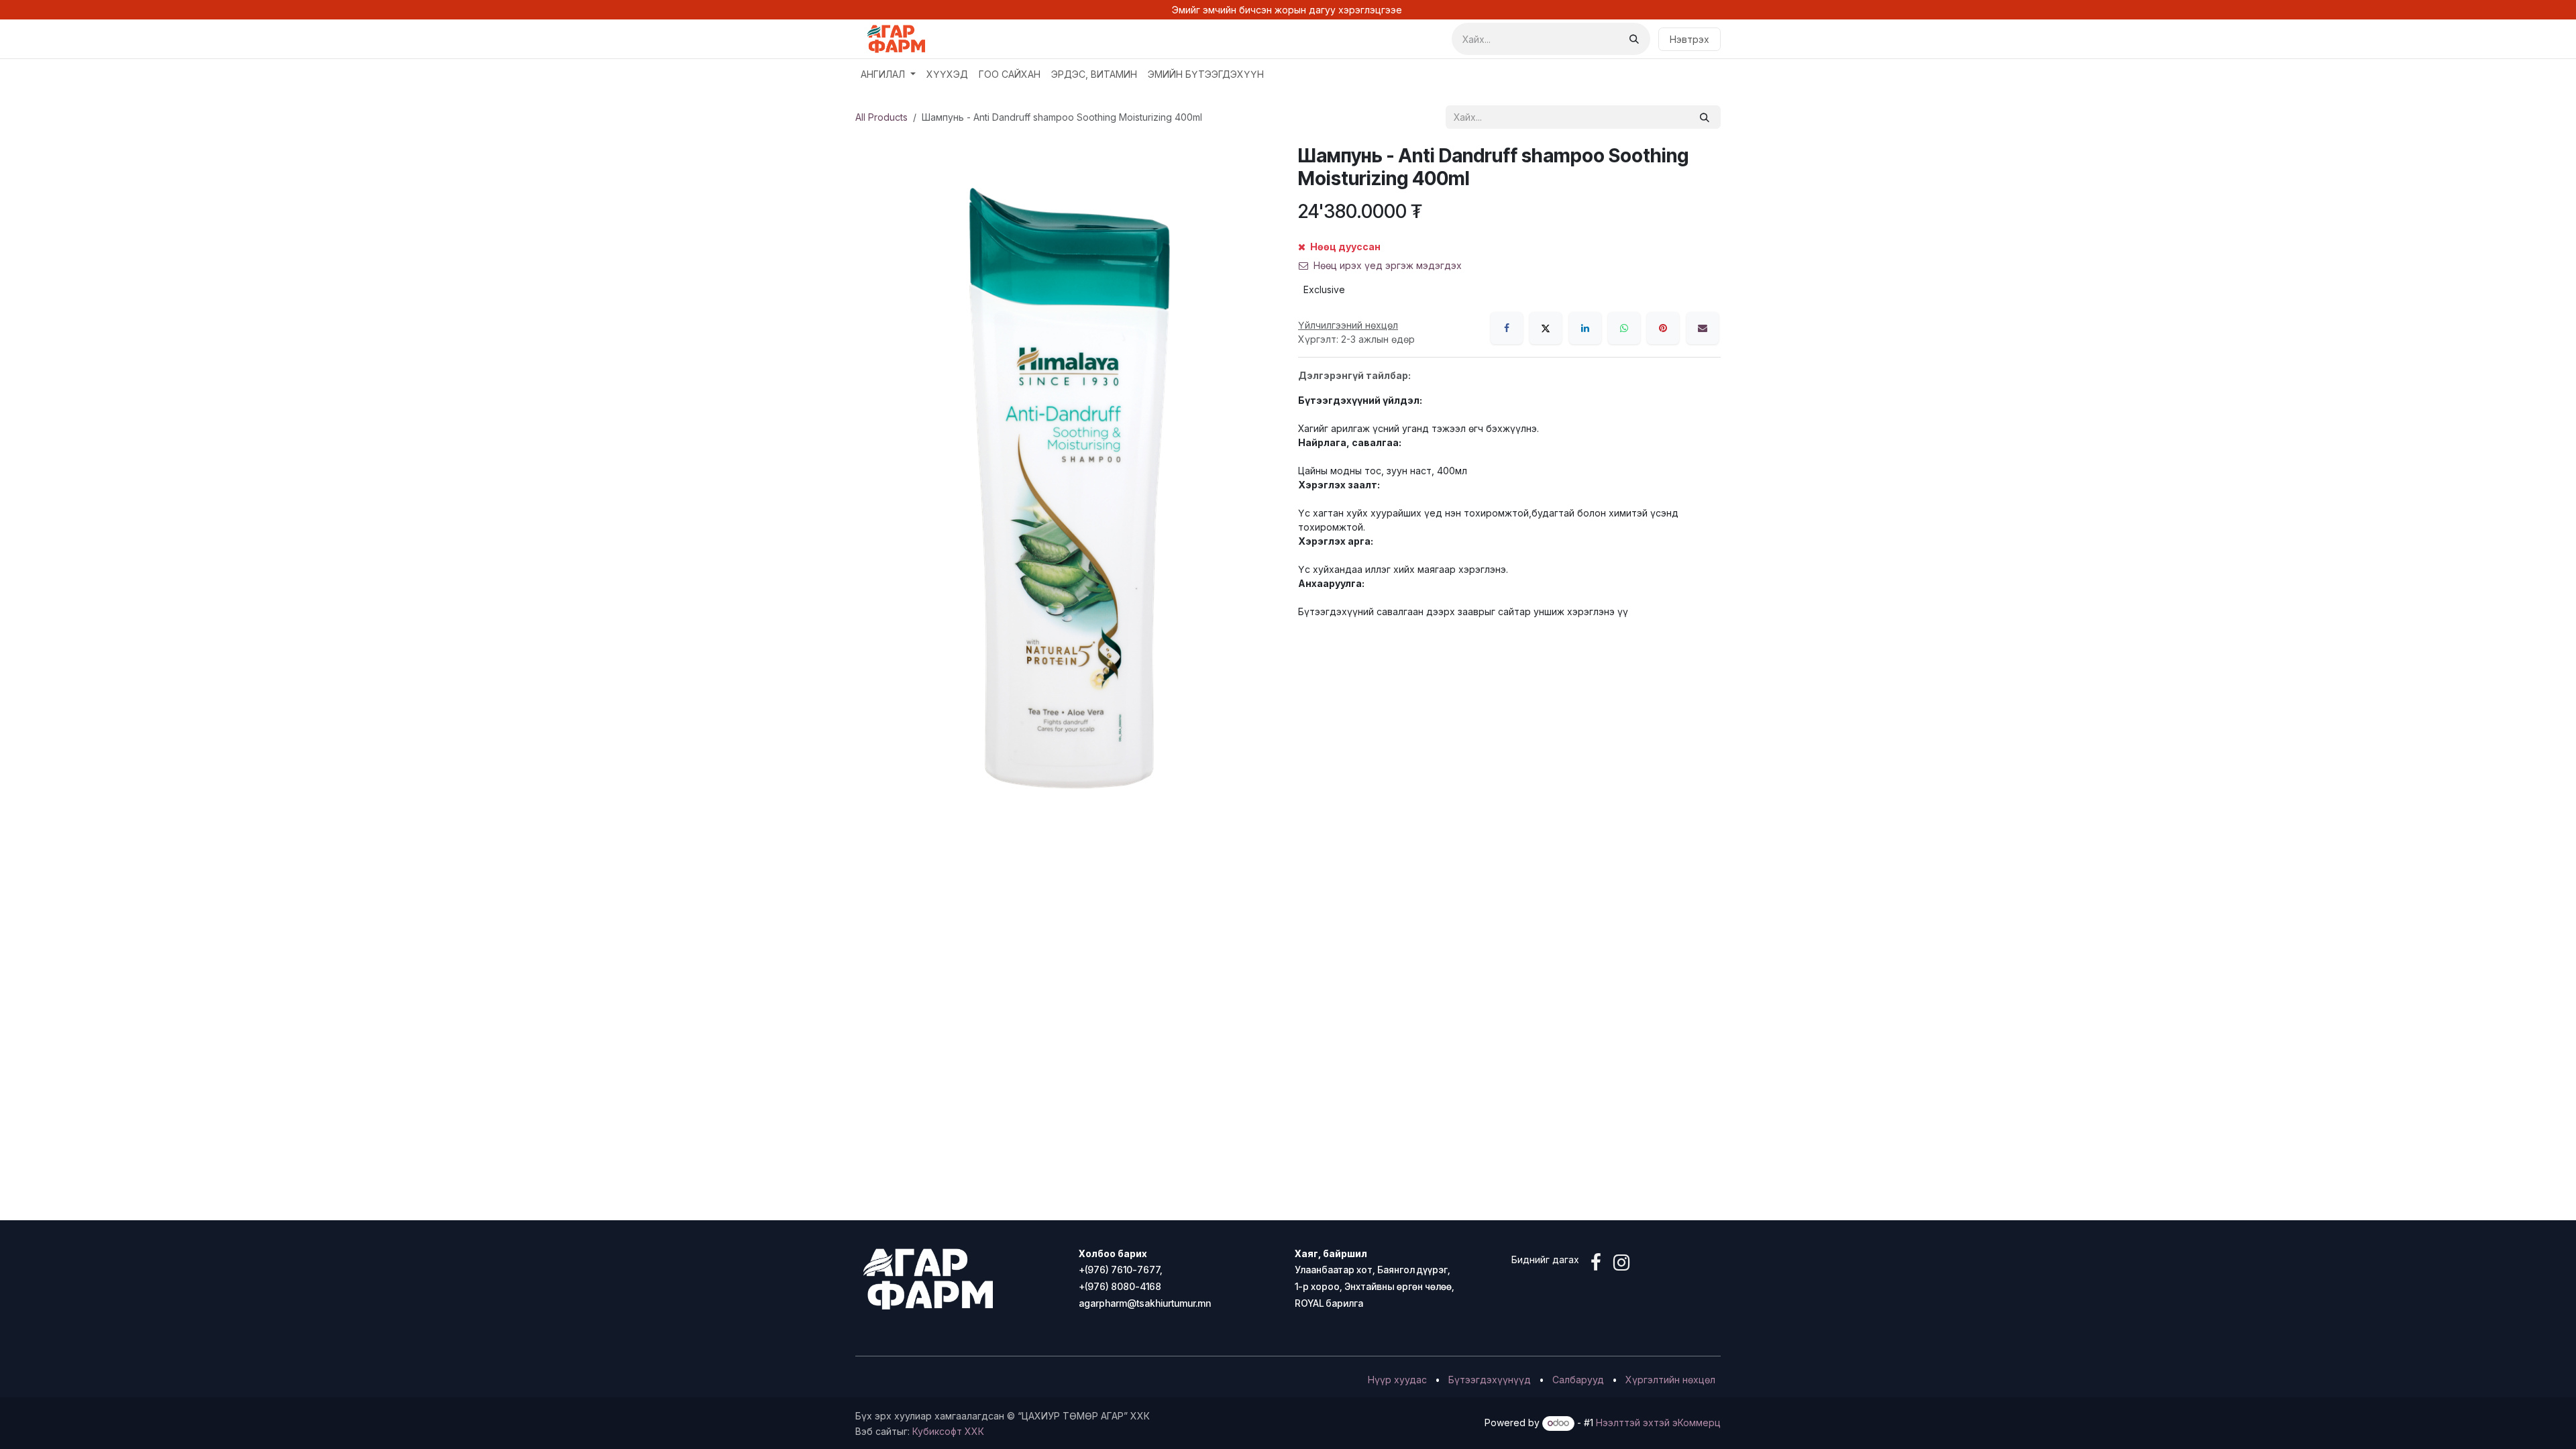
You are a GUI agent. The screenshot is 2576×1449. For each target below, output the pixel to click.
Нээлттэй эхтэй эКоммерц (1658, 1423)
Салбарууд (1578, 1380)
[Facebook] (1507, 328)
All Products (881, 117)
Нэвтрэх (1689, 39)
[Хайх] (1634, 39)
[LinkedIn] (1585, 328)
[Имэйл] (1703, 328)
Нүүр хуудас (1397, 1380)
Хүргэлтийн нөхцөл (1670, 1380)
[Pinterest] (1663, 328)
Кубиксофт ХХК (948, 1431)
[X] (1546, 328)
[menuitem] (888, 74)
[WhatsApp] (1624, 328)
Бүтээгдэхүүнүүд (1490, 1380)
